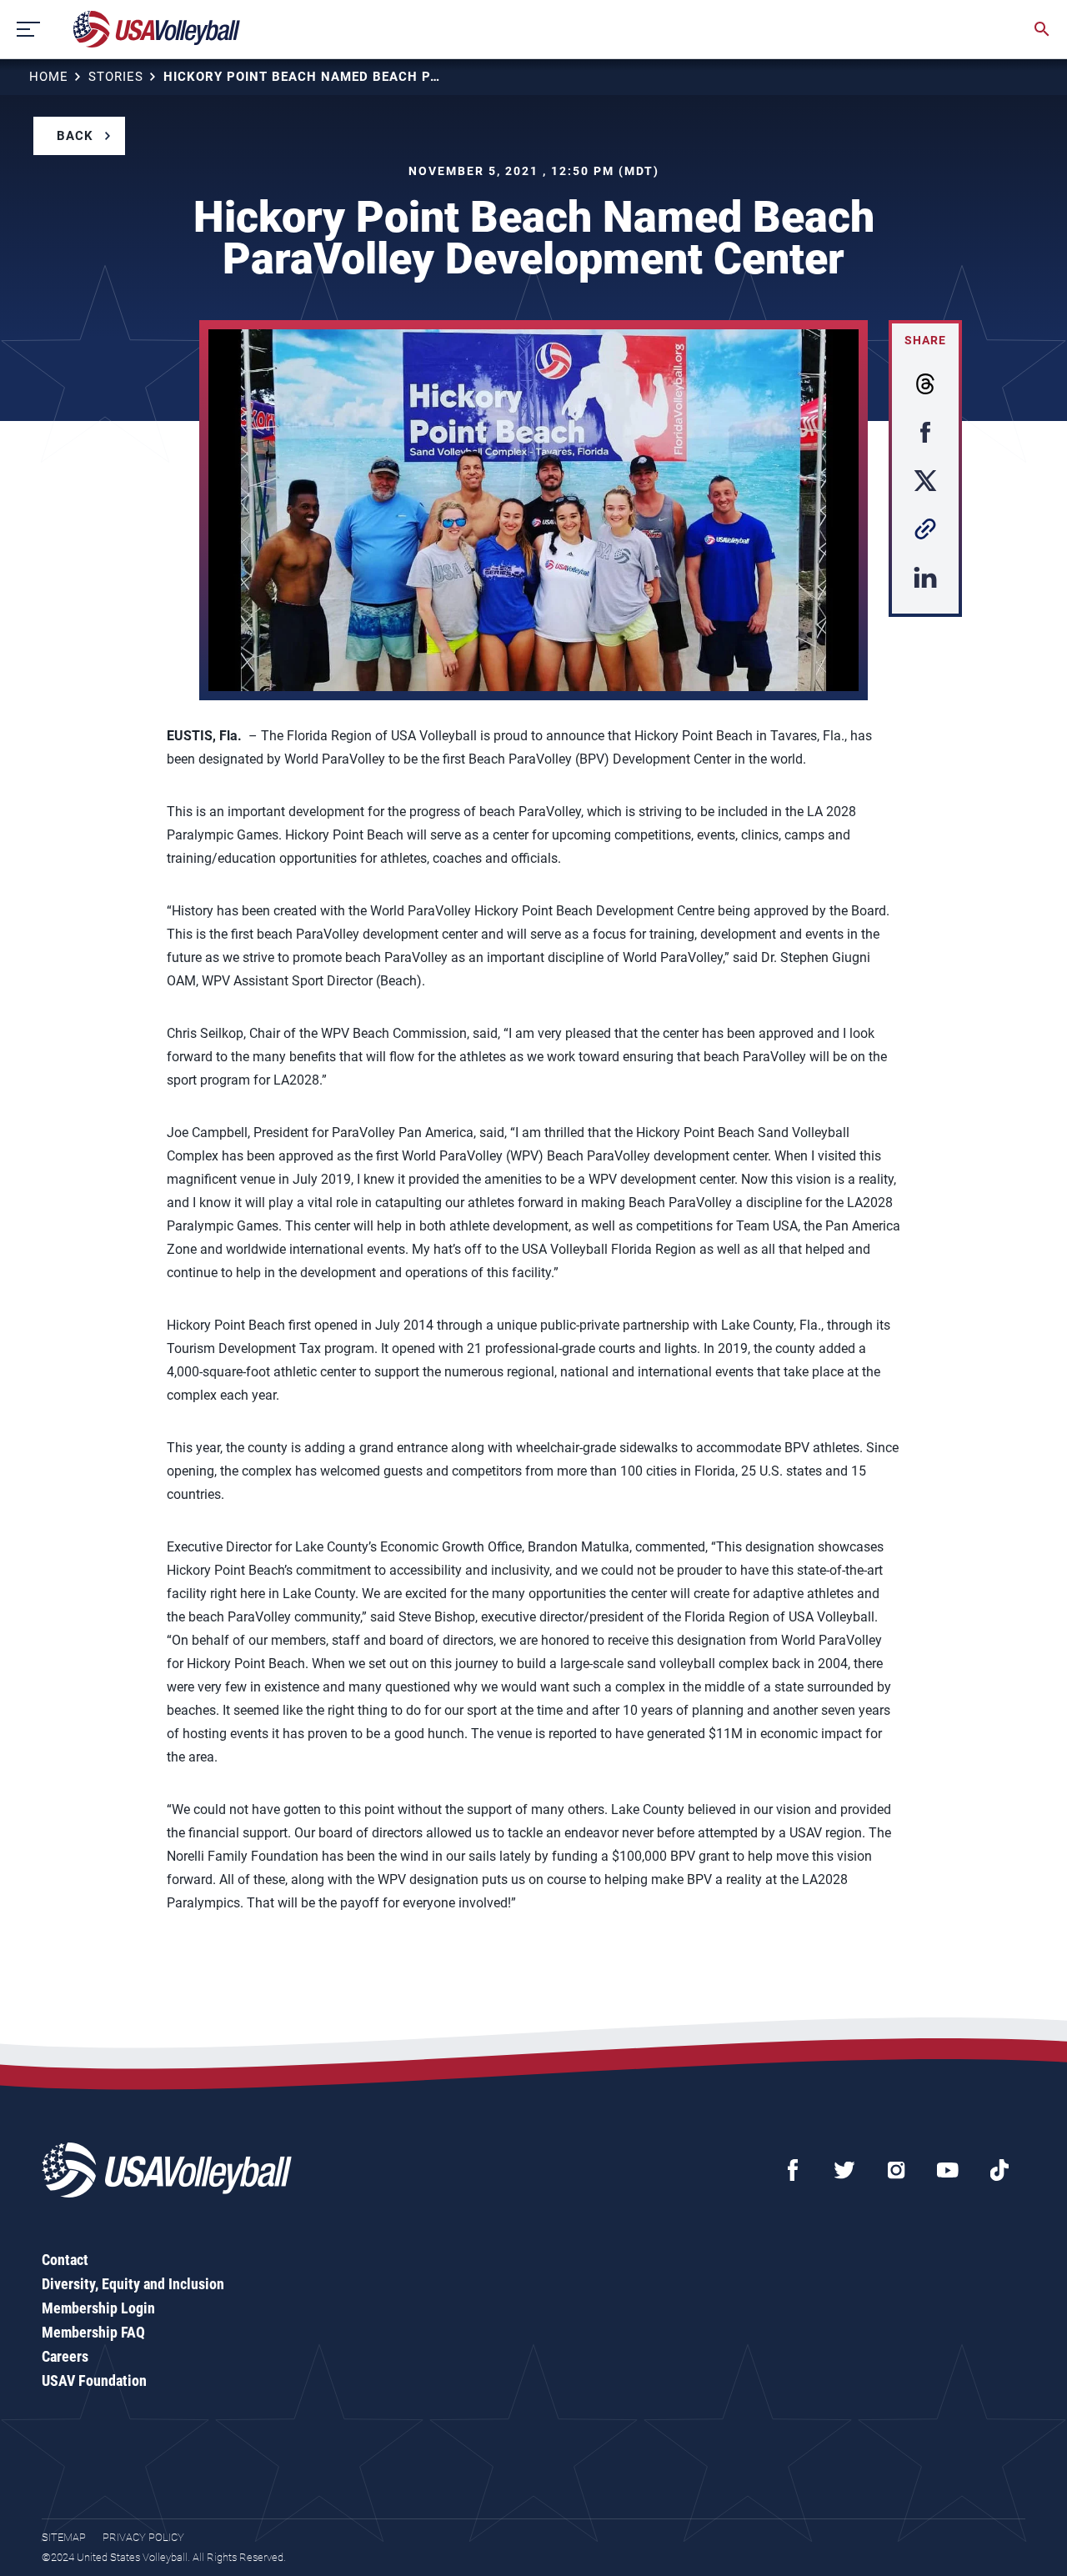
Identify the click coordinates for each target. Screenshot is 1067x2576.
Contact (65, 2260)
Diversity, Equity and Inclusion (133, 2284)
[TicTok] (999, 2170)
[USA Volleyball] (157, 29)
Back (75, 136)
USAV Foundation (94, 2381)
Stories (116, 77)
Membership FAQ (93, 2332)
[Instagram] (896, 2170)
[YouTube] (948, 2170)
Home (49, 77)
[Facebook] (793, 2170)
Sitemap (64, 2537)
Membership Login (98, 2308)
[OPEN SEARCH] (1042, 29)
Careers (65, 2356)
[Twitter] (844, 2170)
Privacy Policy (143, 2537)
